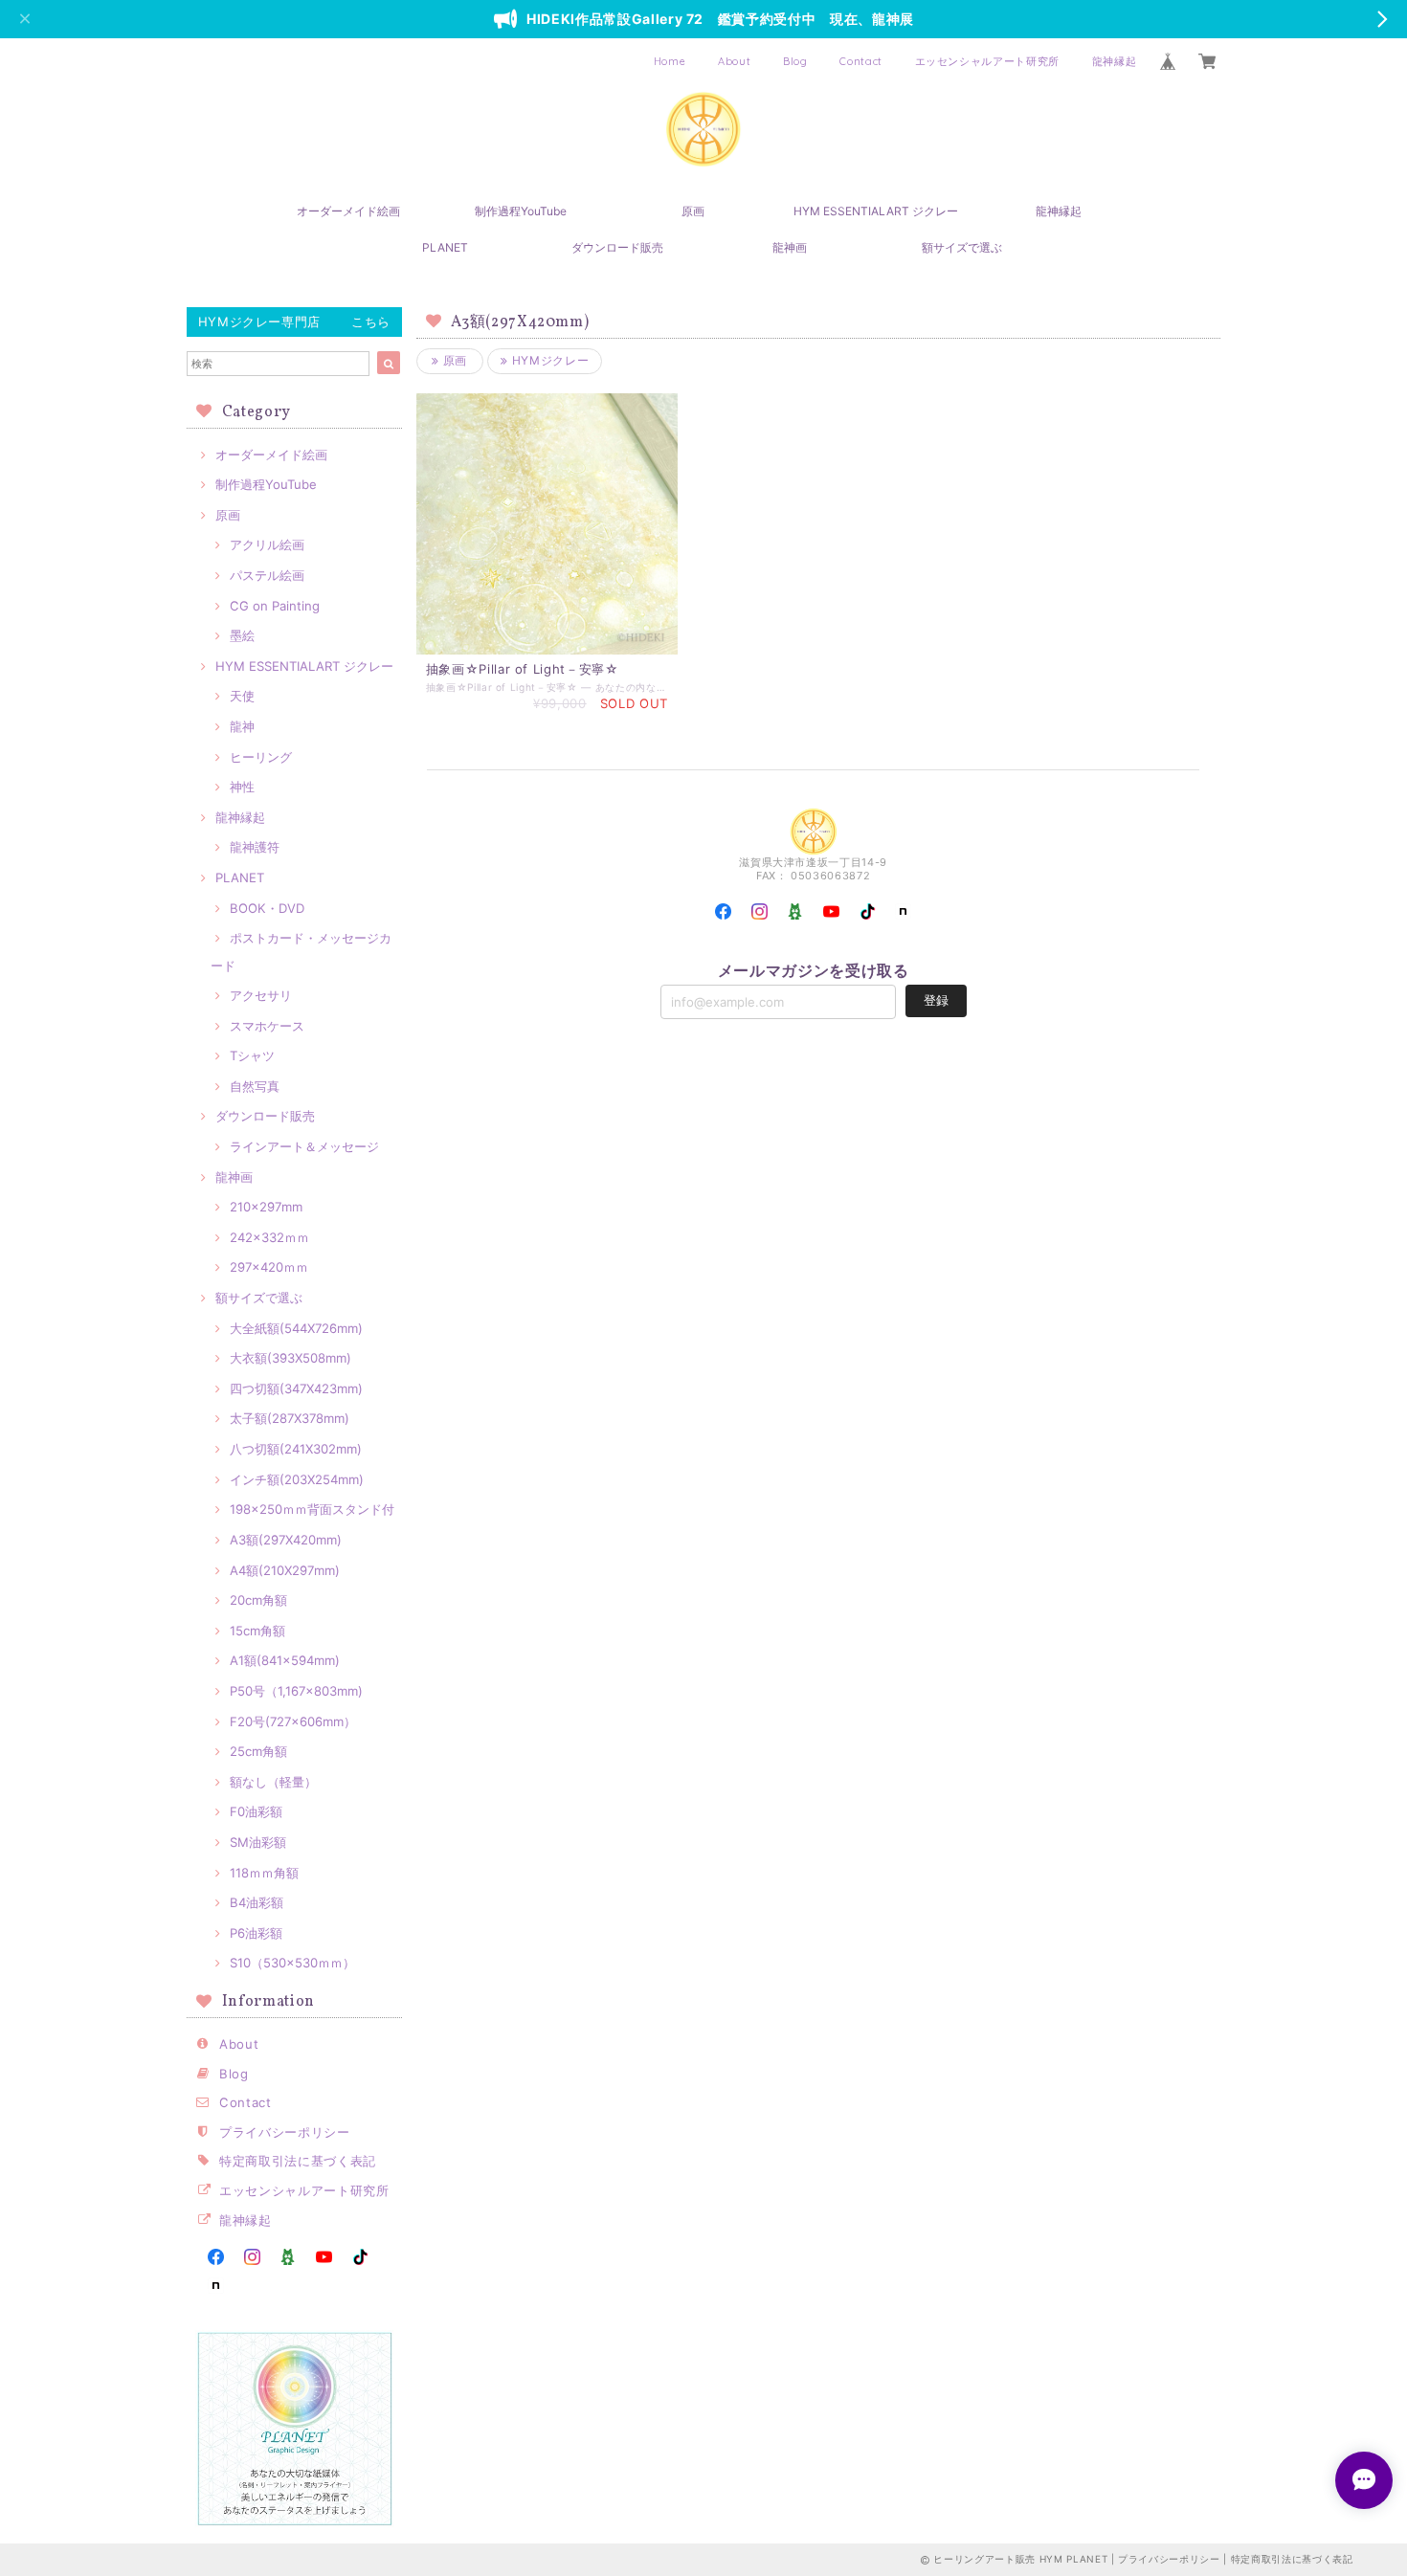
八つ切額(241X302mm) (296, 1449)
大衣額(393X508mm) (290, 1358)
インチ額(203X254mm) (297, 1479)
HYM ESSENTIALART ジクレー (876, 211)
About (734, 61)
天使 (242, 696)
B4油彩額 (257, 1902)
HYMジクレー (548, 360)
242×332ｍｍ (269, 1237)
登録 (936, 1000)
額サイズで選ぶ (962, 247)
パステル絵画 (267, 575)
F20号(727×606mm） (293, 1721)
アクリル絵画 (267, 544)
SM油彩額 (258, 1842)
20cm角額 (258, 1600)
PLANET (445, 247)
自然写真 (255, 1086)
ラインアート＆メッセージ (304, 1146)
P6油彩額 (256, 1933)
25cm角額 (258, 1751)
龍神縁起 (1115, 61)
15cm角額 (257, 1631)
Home (670, 61)
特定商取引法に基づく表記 (298, 2161)
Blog (795, 61)
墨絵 (242, 635)
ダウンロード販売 (617, 247)
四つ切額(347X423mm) (296, 1388)
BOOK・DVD (267, 908)
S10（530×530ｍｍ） (292, 1963)
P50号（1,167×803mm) (296, 1691)
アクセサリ (261, 995)
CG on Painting (275, 606)
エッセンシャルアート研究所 (988, 61)
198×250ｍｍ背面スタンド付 (312, 1509)
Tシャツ (252, 1055)
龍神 (242, 726)
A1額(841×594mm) (285, 1660)
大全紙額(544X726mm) (296, 1328)
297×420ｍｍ (269, 1267)
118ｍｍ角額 (264, 1873)
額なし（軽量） (273, 1782)
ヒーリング (261, 757)
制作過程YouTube (521, 211)
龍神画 (790, 247)
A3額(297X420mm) (286, 1540)
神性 (242, 787)
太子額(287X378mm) (290, 1418)
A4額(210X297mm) (285, 1570)
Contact (861, 61)
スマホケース (267, 1026)
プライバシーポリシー (285, 2132)
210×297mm (266, 1207)
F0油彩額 (256, 1811)
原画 (693, 211)
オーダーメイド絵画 (348, 211)
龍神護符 (255, 847)
